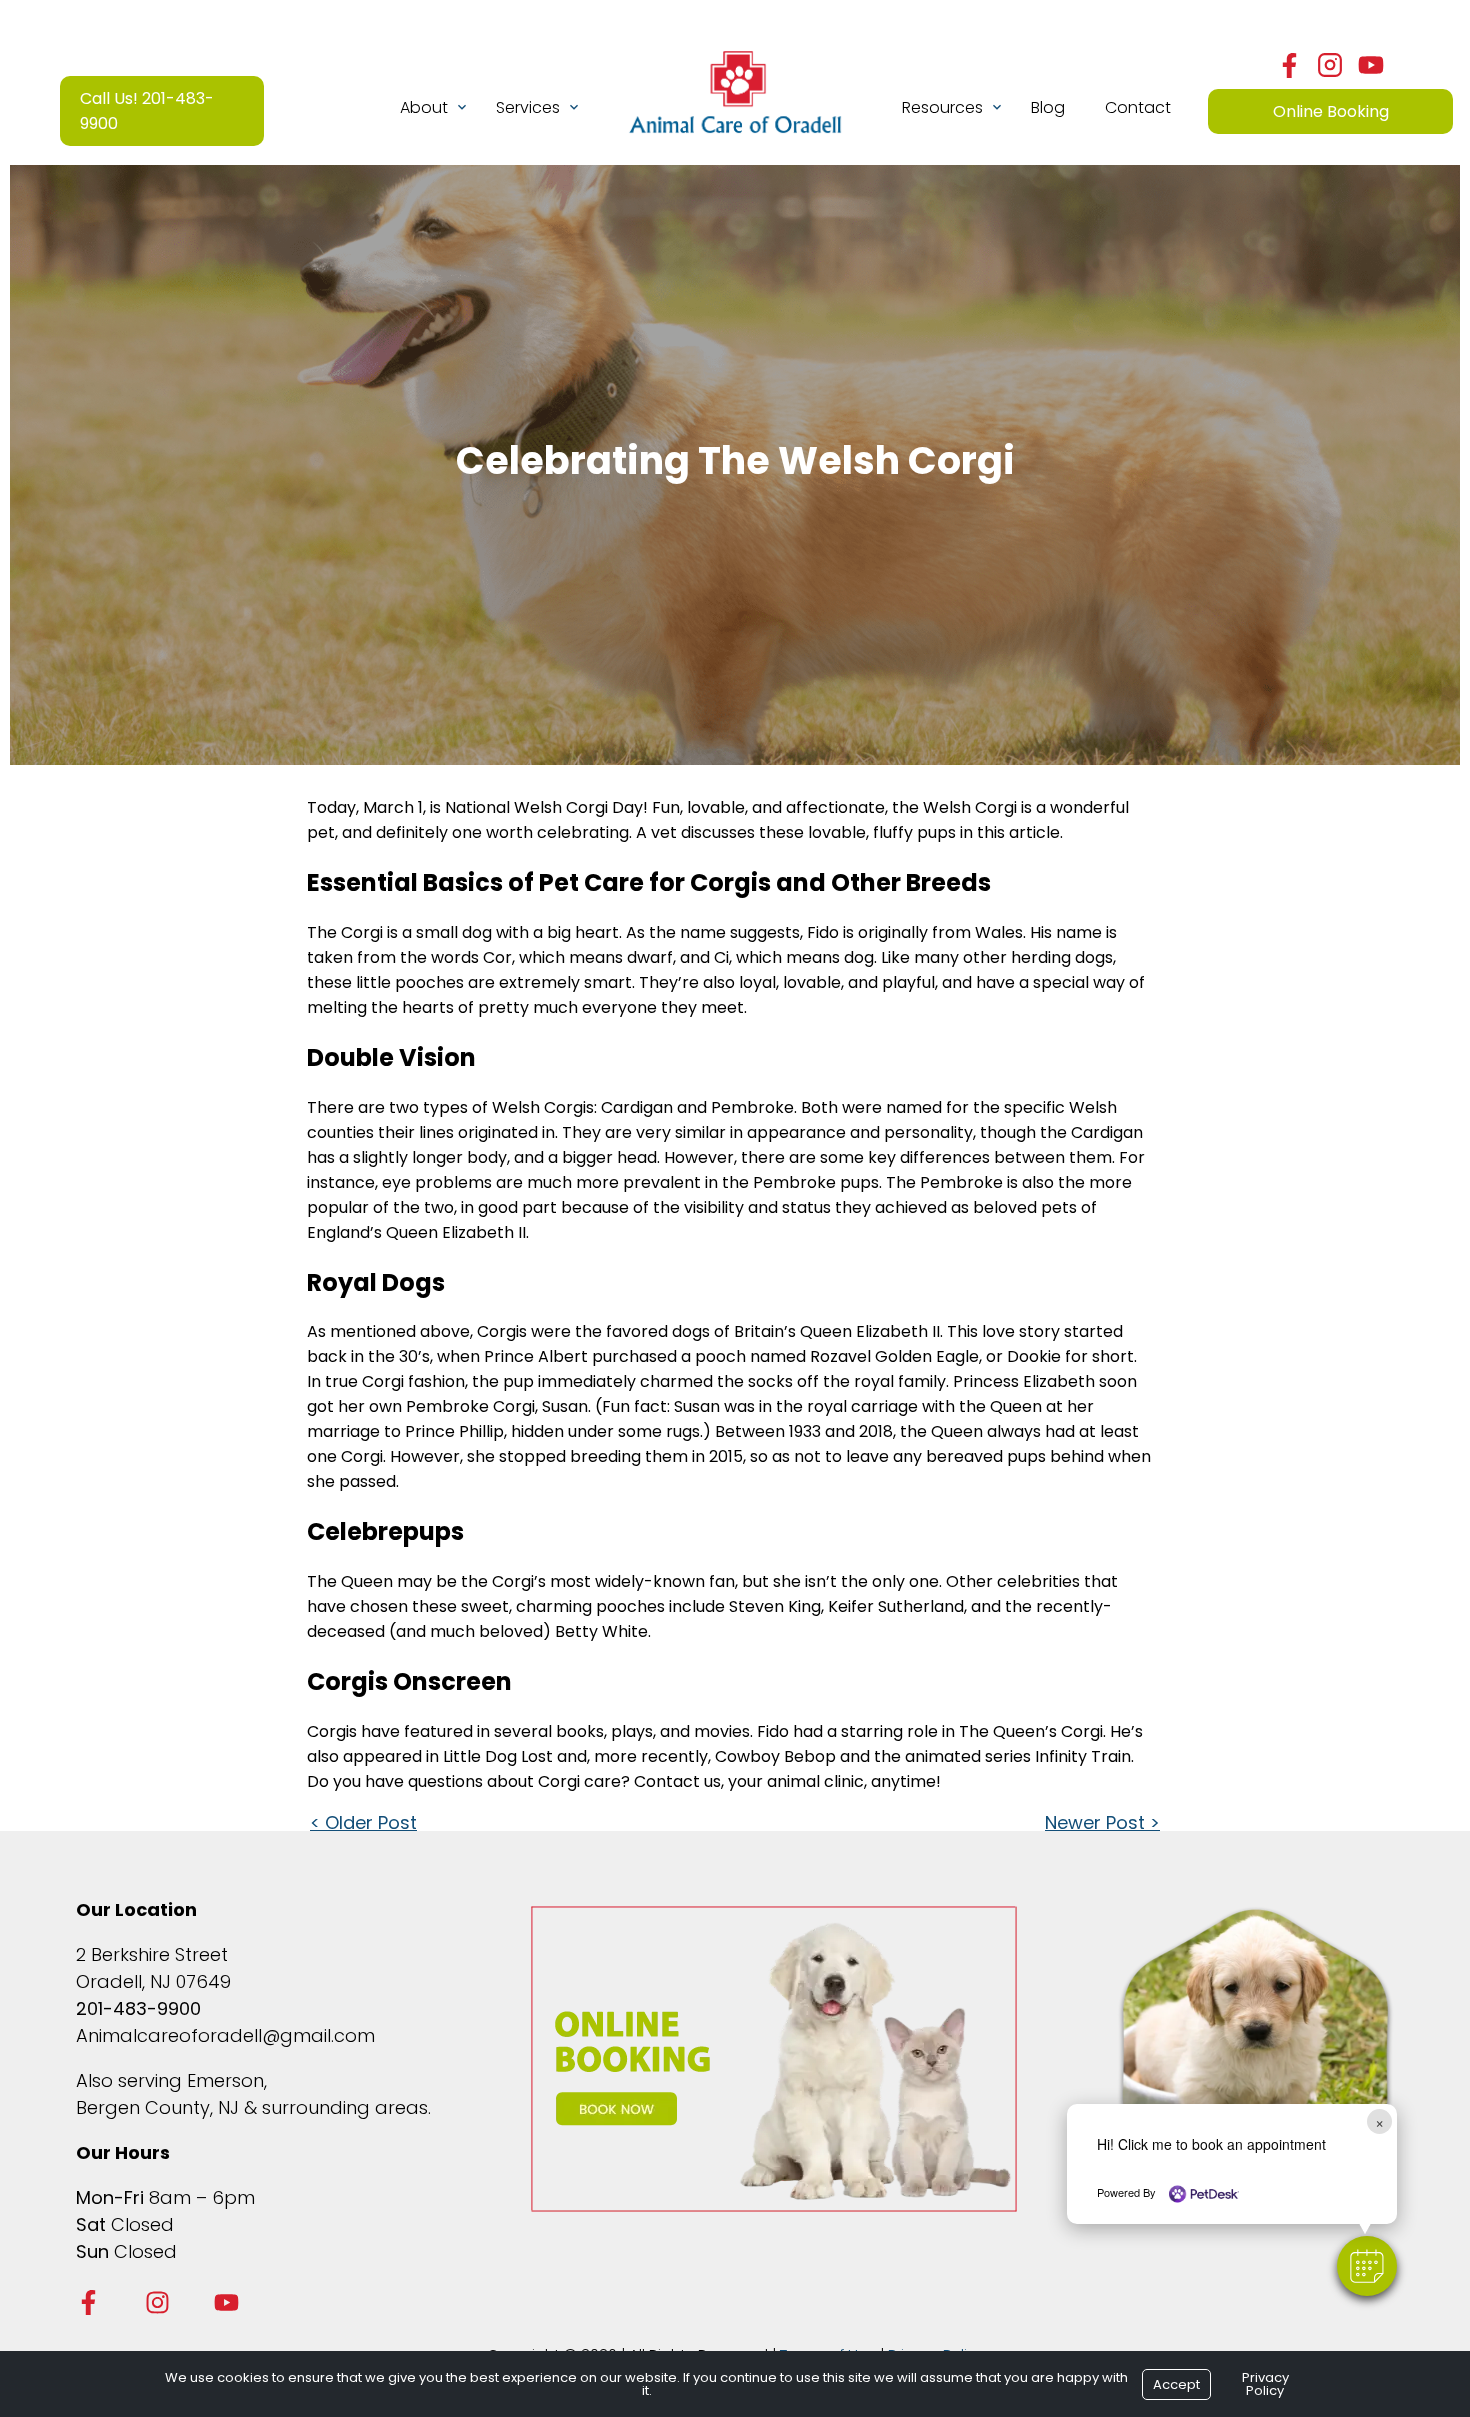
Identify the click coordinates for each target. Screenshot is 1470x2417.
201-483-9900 (138, 2008)
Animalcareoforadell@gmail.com (225, 2035)
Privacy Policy (1265, 2384)
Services (528, 107)
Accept (1176, 2384)
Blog (1048, 107)
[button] (1367, 2266)
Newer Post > (1102, 1822)
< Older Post (363, 1822)
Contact (1138, 107)
